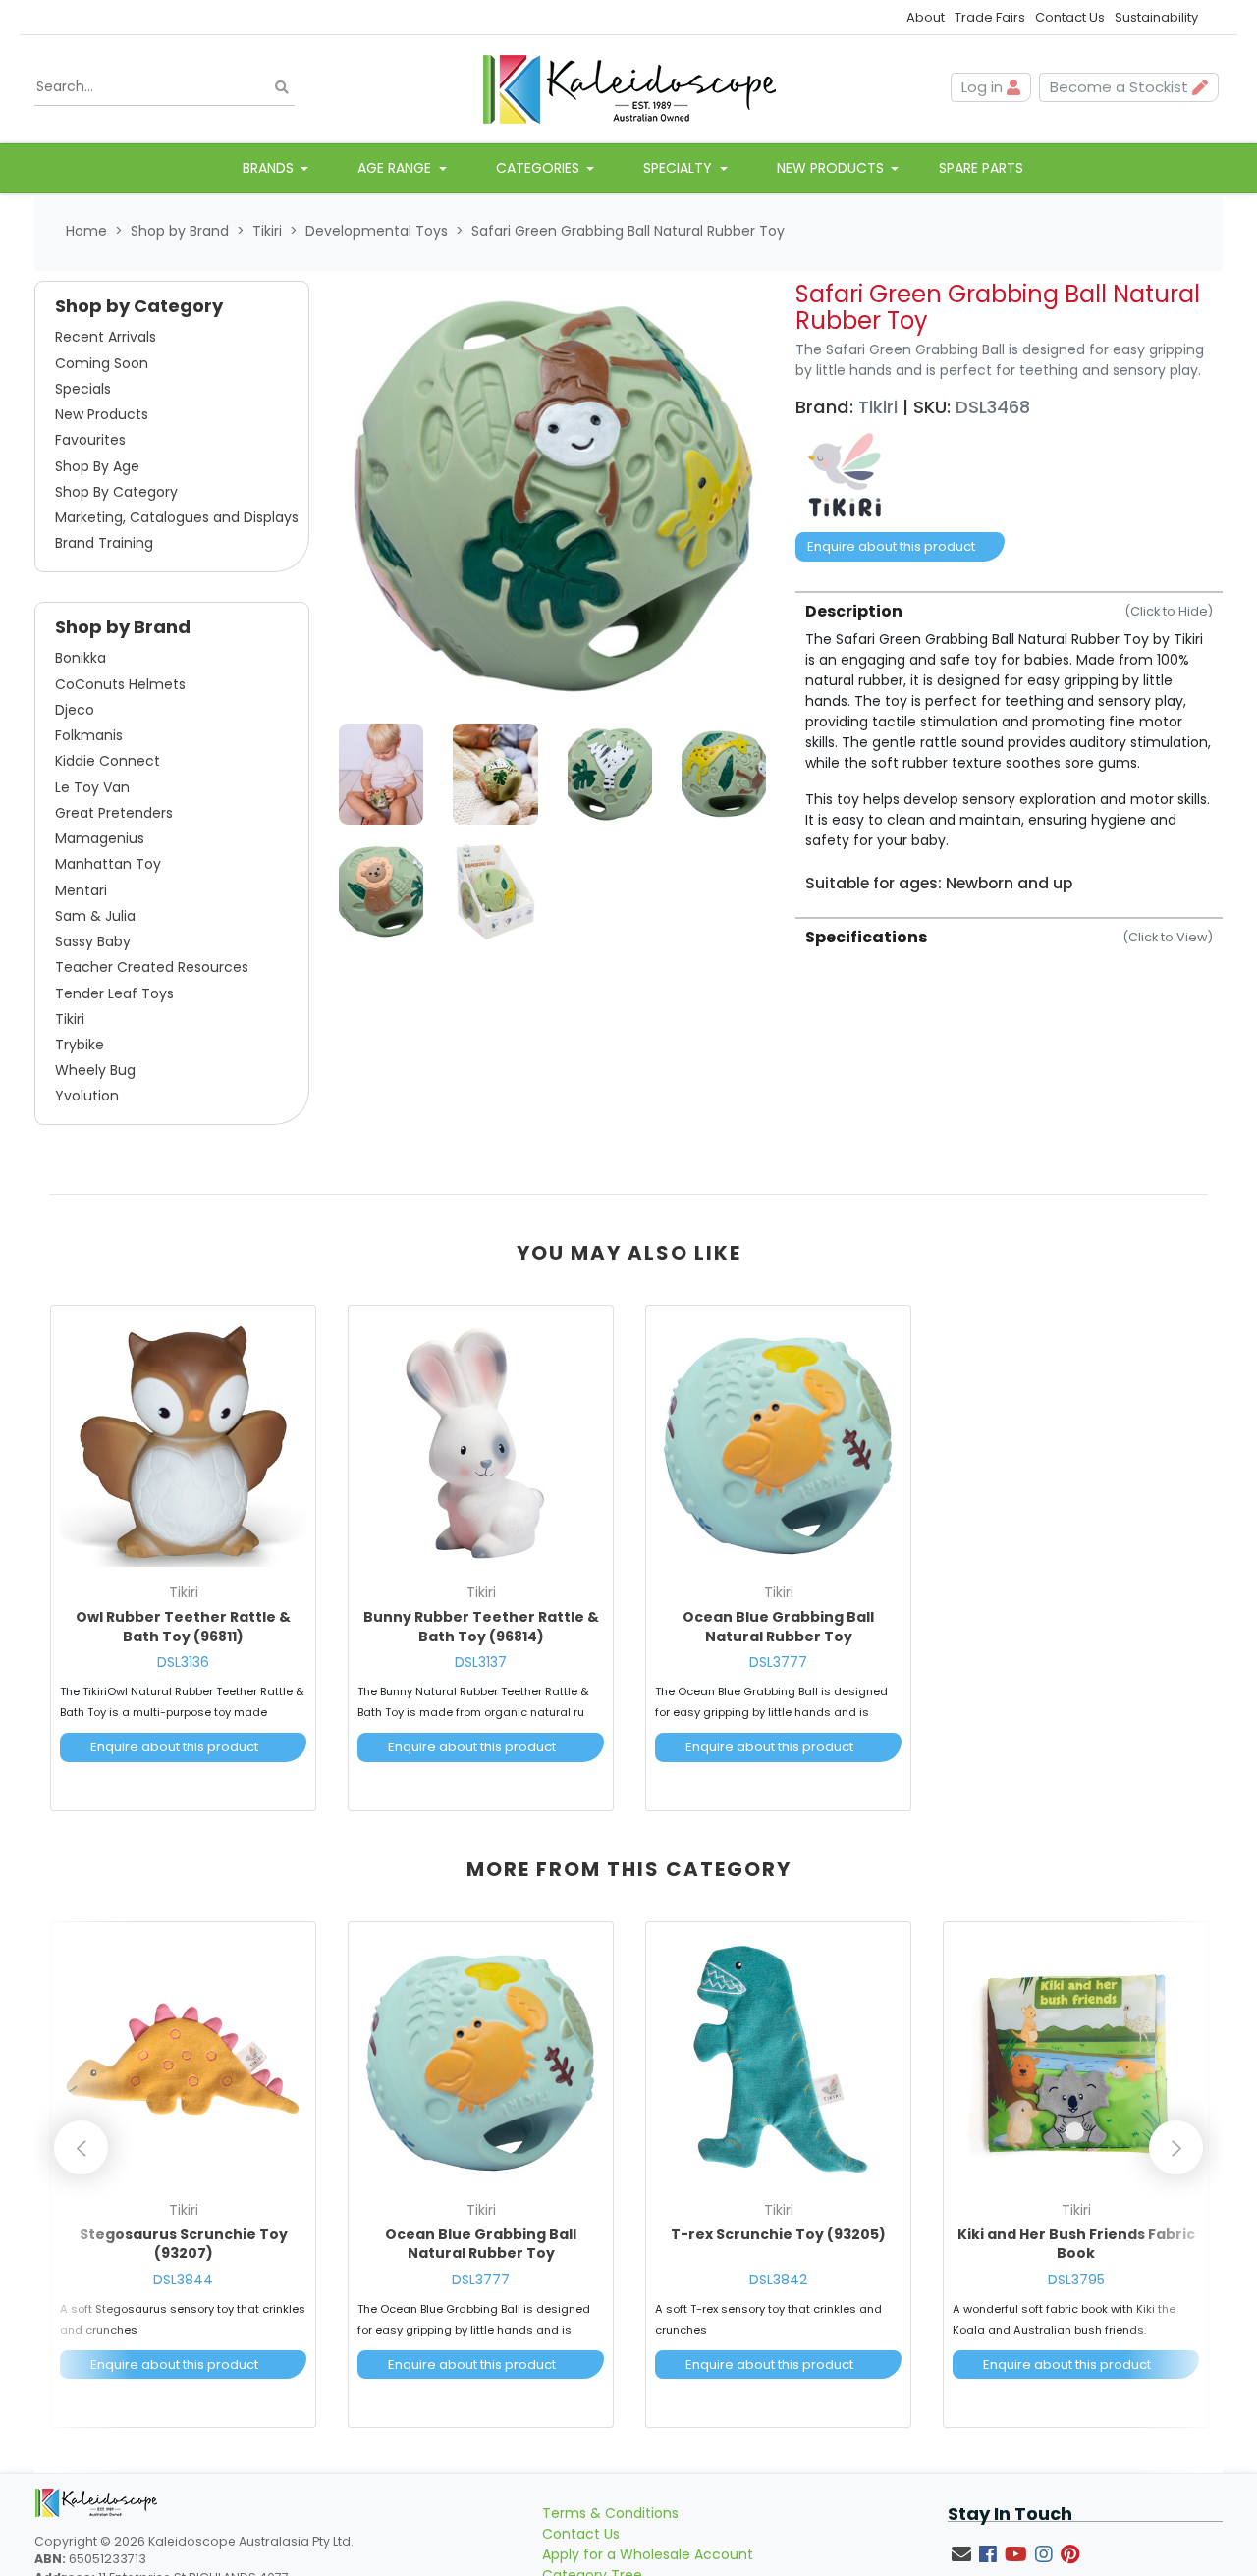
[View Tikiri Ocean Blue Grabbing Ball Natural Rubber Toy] (778, 1444)
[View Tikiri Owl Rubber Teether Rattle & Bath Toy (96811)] (183, 1444)
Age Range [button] (396, 168)
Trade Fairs (990, 17)
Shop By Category (116, 492)
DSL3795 (1076, 2280)
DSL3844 (183, 2280)
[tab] (1009, 742)
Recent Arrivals (106, 337)
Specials (83, 389)
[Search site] (282, 87)
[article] (183, 1562)
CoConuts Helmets (120, 684)
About (926, 17)
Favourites (90, 440)
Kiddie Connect (108, 761)
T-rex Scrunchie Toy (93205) (778, 2234)
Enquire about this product (891, 546)
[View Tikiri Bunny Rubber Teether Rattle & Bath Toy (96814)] (481, 1444)
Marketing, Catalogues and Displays (177, 517)
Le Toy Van (92, 787)
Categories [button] (540, 168)
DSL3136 (183, 1662)
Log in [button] (984, 87)
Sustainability (1156, 17)
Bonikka (81, 658)
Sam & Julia (95, 916)
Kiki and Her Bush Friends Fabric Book (1076, 2244)
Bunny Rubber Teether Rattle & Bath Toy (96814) (481, 1627)
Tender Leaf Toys (114, 993)
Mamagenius (100, 838)
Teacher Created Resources (152, 967)
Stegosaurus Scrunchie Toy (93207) (184, 2244)
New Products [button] (832, 168)
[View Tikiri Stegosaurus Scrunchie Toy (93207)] (183, 2062)
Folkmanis (89, 735)
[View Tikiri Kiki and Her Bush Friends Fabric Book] (1076, 2062)
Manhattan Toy (108, 864)
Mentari (81, 890)
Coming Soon (102, 363)
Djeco (75, 710)
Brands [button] (270, 168)
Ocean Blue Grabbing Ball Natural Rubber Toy (778, 1627)
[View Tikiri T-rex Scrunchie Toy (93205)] (778, 2062)
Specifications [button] (1009, 937)
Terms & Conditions (610, 2513)
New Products (102, 414)
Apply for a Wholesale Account (648, 2554)
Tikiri (70, 1019)
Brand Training (104, 543)
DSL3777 (778, 1662)
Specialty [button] (680, 168)
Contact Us (1070, 17)
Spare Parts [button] (981, 168)
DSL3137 (481, 1662)
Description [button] (1009, 611)
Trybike (80, 1045)
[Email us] (961, 2554)
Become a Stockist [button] (1121, 87)
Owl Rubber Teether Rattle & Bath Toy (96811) (183, 1627)
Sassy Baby (93, 941)
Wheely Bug (95, 1070)
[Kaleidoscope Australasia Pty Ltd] (628, 87)
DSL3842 (778, 2280)
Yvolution (87, 1096)
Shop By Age (97, 466)
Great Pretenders (114, 813)
